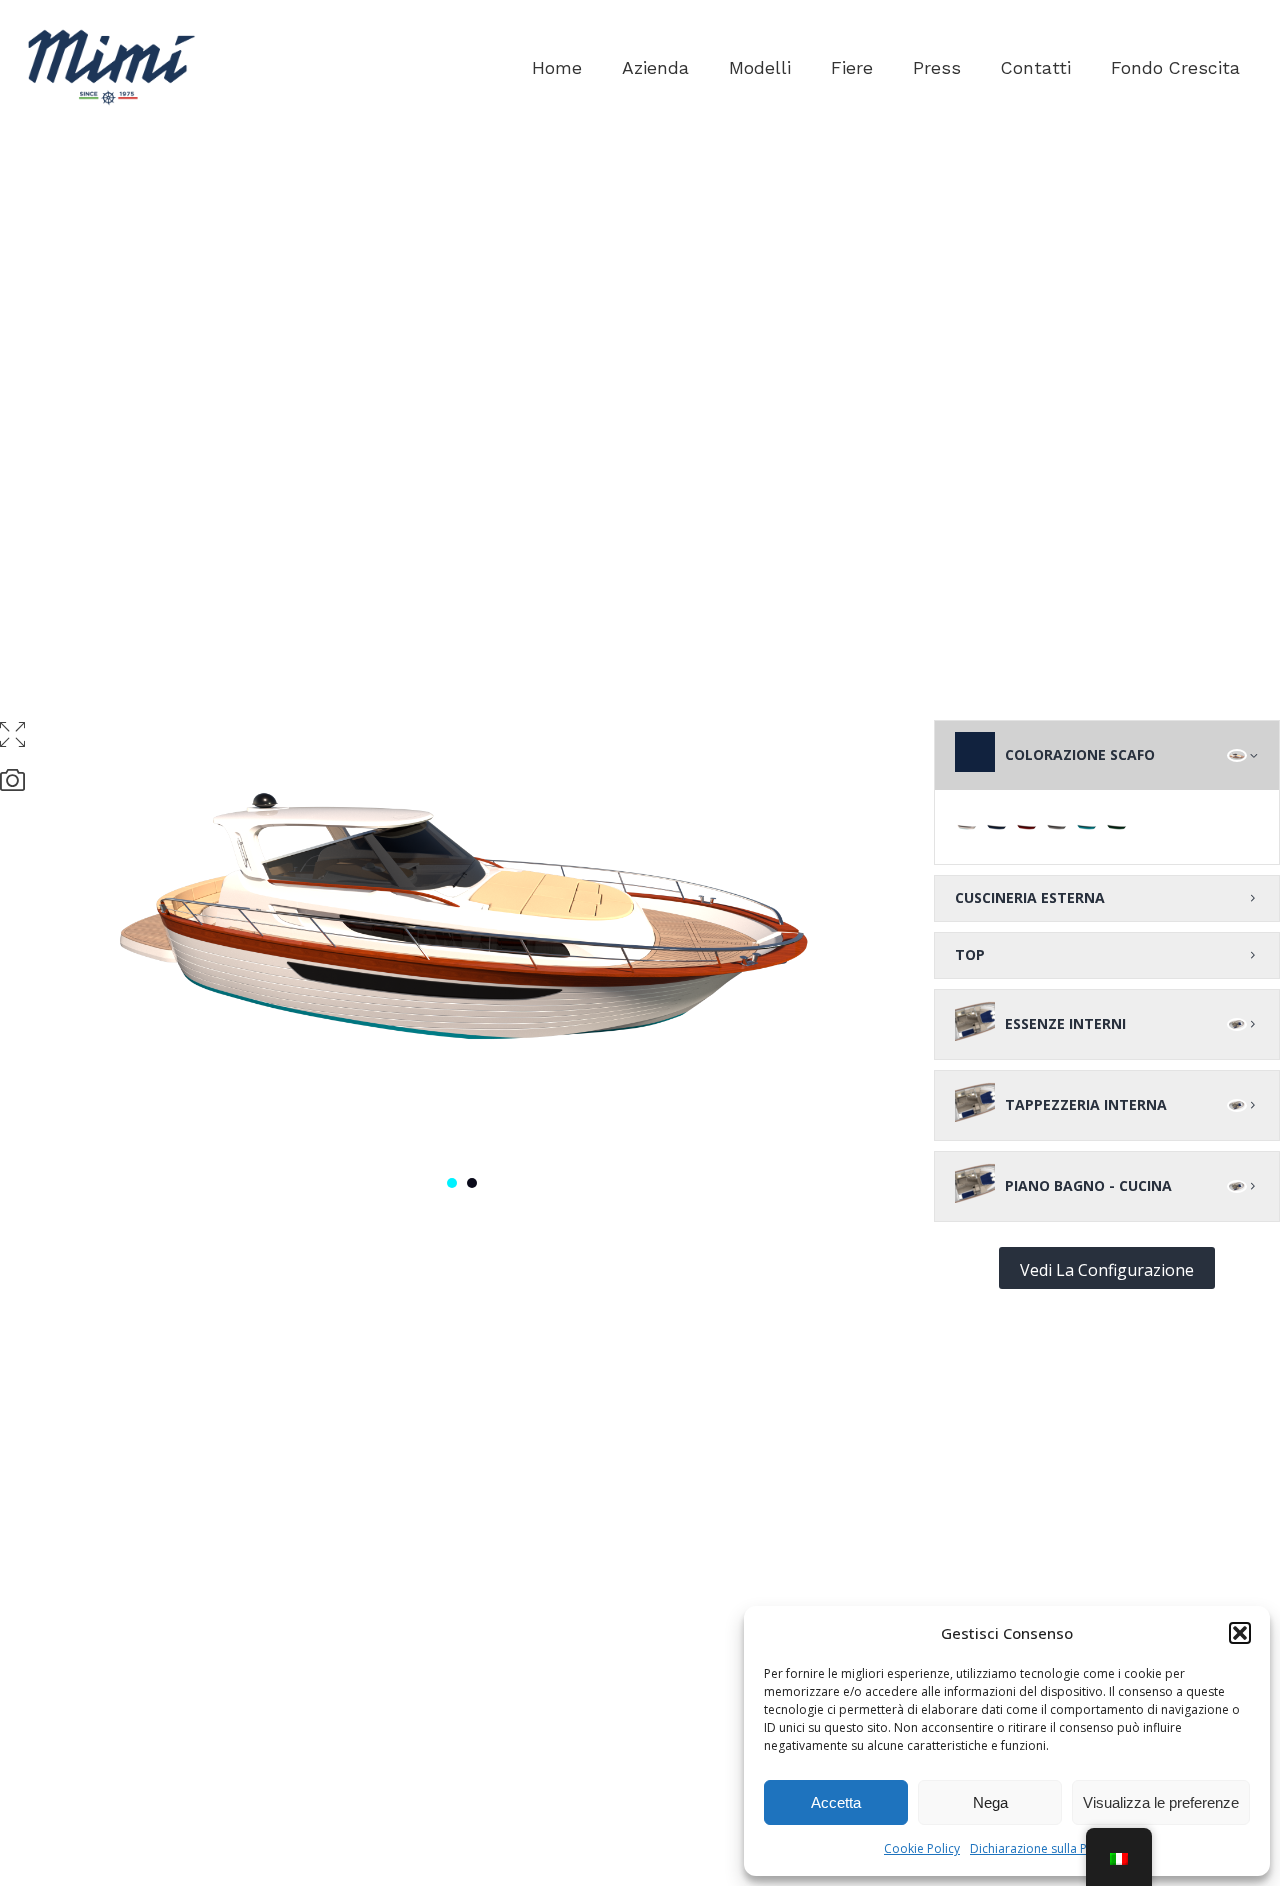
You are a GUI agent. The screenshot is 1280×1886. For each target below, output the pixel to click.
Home (557, 68)
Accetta (836, 1802)
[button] (1240, 1633)
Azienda (655, 68)
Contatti (1036, 68)
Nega (990, 1802)
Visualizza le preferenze (1161, 1802)
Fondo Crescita (1175, 68)
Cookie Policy (922, 1848)
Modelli (760, 68)
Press (937, 68)
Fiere (852, 68)
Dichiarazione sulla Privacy (1045, 1848)
